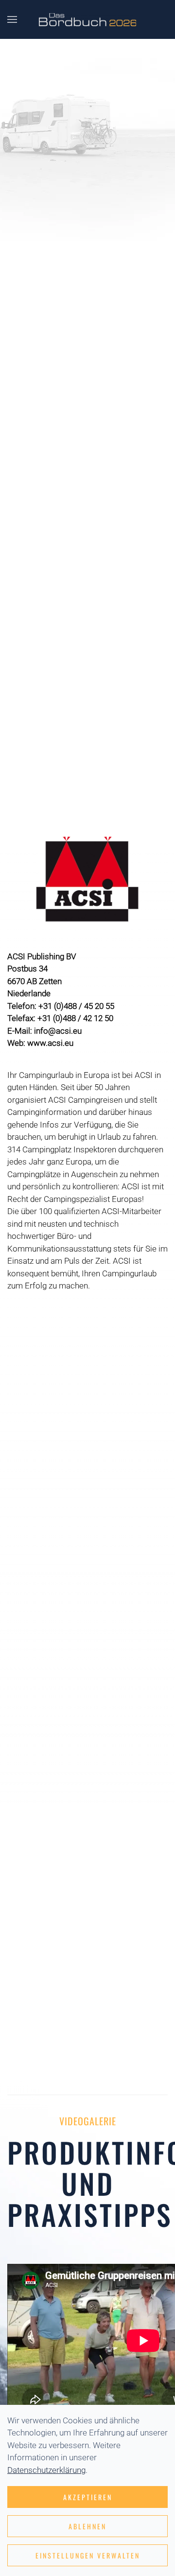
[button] (12, 19)
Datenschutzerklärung (46, 2470)
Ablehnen (87, 2526)
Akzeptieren (88, 2497)
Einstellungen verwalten (88, 2555)
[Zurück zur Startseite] (87, 19)
